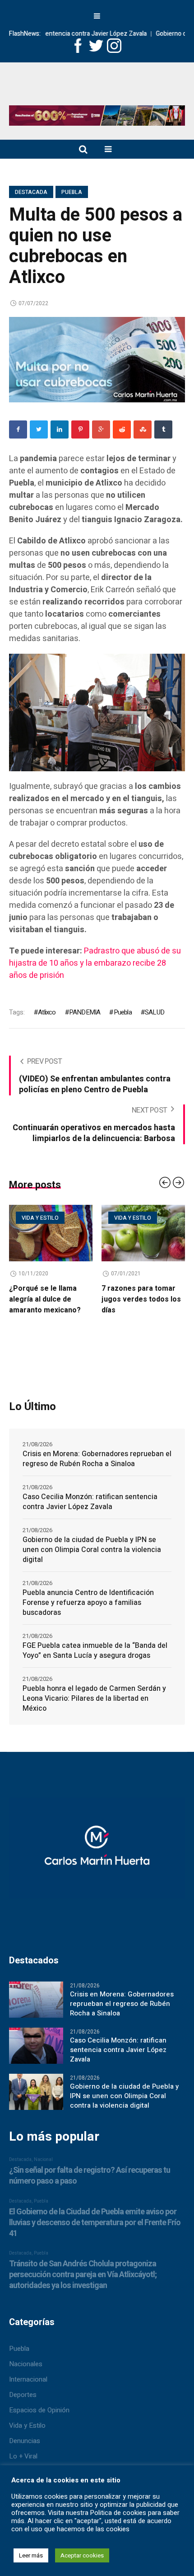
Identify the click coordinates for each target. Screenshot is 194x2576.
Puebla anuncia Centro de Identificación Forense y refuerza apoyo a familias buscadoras (88, 1606)
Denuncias (25, 2444)
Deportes (23, 2398)
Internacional (28, 2383)
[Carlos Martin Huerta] (97, 1856)
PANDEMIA (85, 1012)
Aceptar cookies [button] (82, 2555)
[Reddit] (122, 429)
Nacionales (26, 2368)
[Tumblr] (163, 429)
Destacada (31, 192)
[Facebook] (18, 429)
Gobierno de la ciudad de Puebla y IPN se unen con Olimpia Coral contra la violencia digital (92, 1553)
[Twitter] (39, 429)
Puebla (72, 192)
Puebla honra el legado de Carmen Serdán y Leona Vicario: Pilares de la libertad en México (94, 1702)
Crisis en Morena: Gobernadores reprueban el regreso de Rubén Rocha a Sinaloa (97, 1463)
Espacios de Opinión (39, 2414)
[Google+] (101, 429)
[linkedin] (60, 429)
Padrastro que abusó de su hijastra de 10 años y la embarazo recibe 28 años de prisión (95, 963)
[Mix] (143, 429)
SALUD (155, 1012)
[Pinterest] (80, 429)
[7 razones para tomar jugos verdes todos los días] (105, 1233)
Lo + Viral (23, 2460)
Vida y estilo (95, 1218)
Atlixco (47, 1012)
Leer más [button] (31, 2555)
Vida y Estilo (27, 2429)
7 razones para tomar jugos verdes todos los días (103, 1299)
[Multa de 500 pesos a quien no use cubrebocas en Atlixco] (97, 359)
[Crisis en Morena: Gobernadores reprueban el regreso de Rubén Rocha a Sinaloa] (36, 2003)
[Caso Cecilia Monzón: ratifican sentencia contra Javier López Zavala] (36, 2049)
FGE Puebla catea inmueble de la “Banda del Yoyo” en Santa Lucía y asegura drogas (95, 1654)
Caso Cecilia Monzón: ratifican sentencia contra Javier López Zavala (90, 1505)
